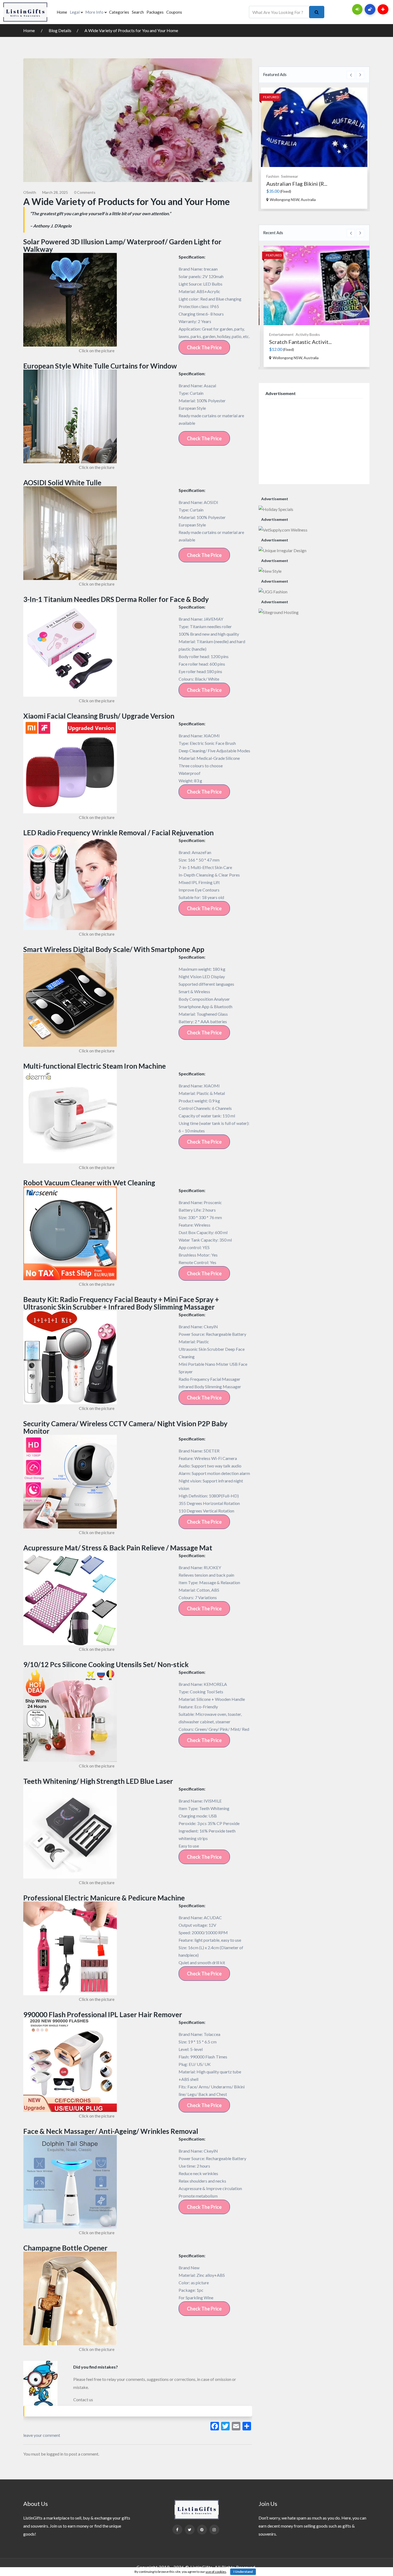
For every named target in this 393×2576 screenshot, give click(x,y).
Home (62, 12)
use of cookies (216, 2572)
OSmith (30, 192)
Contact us (83, 2399)
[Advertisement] (314, 440)
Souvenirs (275, 176)
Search (138, 12)
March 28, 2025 (55, 192)
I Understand (243, 2572)
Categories (119, 12)
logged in (55, 2454)
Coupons (174, 12)
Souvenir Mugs (297, 176)
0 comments (85, 192)
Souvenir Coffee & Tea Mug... (301, 184)
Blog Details (60, 30)
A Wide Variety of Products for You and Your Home (131, 30)
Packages (155, 12)
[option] (314, 148)
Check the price (204, 347)
